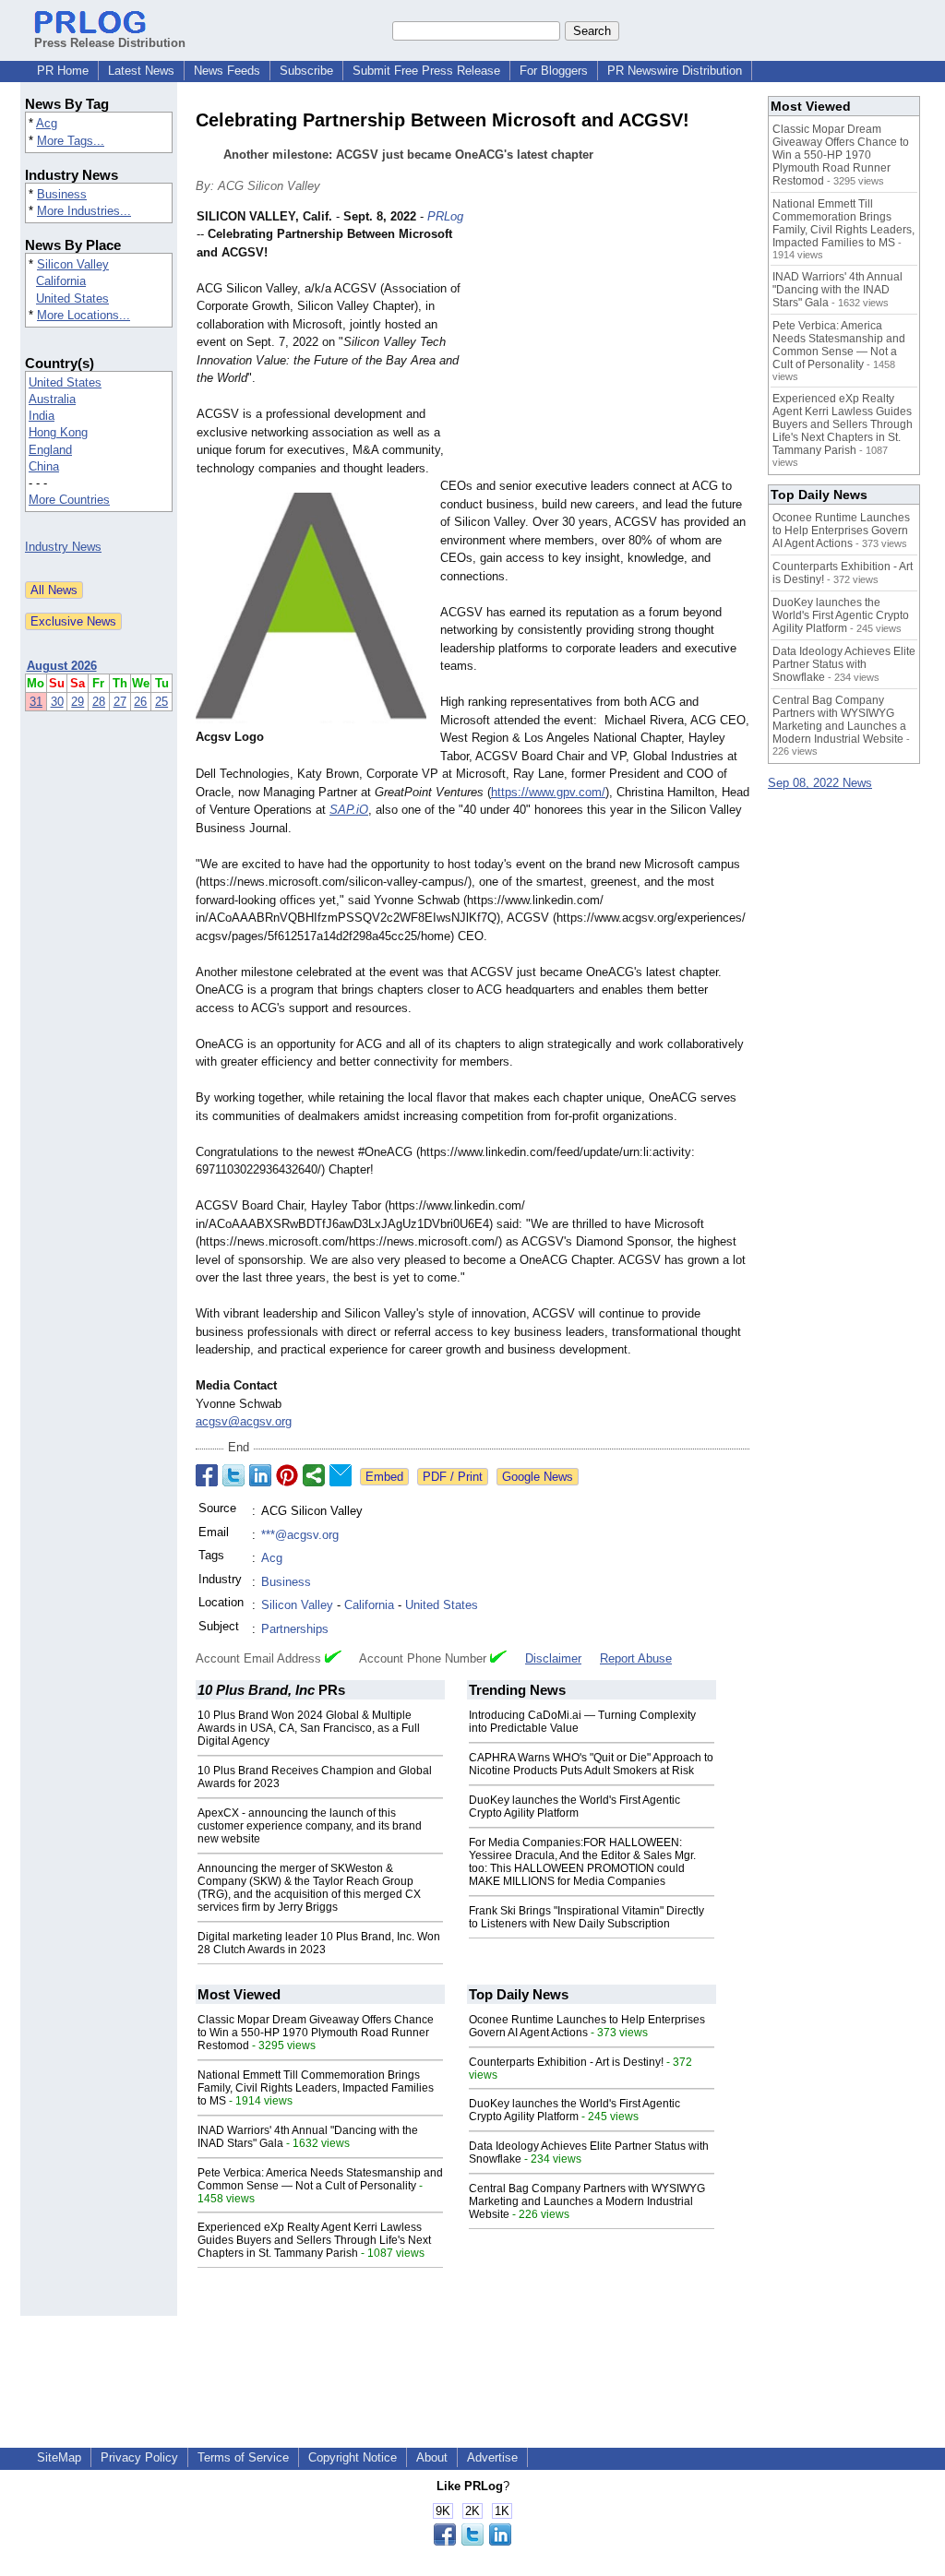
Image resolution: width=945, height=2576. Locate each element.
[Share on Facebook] (207, 1475)
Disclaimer (553, 1658)
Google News (538, 1477)
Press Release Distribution (110, 43)
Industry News (63, 547)
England (50, 450)
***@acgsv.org (300, 1535)
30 (57, 702)
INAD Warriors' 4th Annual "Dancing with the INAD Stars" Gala (837, 290)
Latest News (141, 71)
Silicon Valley (73, 264)
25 (161, 702)
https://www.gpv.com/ (548, 792)
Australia (52, 399)
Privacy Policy (139, 2457)
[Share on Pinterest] (287, 1475)
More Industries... (84, 211)
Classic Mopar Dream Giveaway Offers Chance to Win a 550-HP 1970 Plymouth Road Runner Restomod (316, 2033)
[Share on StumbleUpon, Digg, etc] (314, 1475)
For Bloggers (554, 71)
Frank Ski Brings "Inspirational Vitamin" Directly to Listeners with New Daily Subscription (586, 1917)
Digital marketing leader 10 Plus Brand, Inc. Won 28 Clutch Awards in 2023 (319, 1943)
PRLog (445, 216)
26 (140, 702)
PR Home (63, 71)
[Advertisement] (611, 343)
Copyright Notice (353, 2457)
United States (72, 298)
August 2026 (62, 666)
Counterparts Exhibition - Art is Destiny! (566, 2062)
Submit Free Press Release (426, 71)
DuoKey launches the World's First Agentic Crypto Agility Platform (574, 1807)
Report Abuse (636, 1658)
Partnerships (295, 1629)
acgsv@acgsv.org (244, 1421)
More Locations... (84, 315)
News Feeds (227, 71)
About (432, 2457)
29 (78, 702)
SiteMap (59, 2457)
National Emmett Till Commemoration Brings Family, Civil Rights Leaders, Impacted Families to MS (316, 2088)
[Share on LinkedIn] (260, 1475)
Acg (47, 123)
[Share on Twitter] (233, 1475)
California (61, 281)
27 (120, 702)
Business (62, 194)
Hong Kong (58, 432)
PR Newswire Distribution (675, 71)
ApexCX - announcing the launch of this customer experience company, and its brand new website (310, 1826)
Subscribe (306, 71)
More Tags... (71, 141)
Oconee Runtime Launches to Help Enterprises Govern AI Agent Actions (587, 2026)
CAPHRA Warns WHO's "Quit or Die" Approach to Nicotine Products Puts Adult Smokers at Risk (591, 1764)
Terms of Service (243, 2457)
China (44, 466)
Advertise (492, 2457)
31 (36, 702)
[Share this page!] (472, 2541)
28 (99, 702)
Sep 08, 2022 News (820, 783)
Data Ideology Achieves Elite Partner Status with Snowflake (844, 664)
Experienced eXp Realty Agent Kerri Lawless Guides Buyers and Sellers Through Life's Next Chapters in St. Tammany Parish (314, 2240)
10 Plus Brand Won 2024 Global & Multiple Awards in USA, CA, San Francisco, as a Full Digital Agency (309, 1728)
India (42, 416)
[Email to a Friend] (341, 1475)
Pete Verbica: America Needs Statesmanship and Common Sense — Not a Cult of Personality (320, 2179)
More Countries (69, 500)
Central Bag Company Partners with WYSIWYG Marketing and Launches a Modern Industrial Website (587, 2201)
